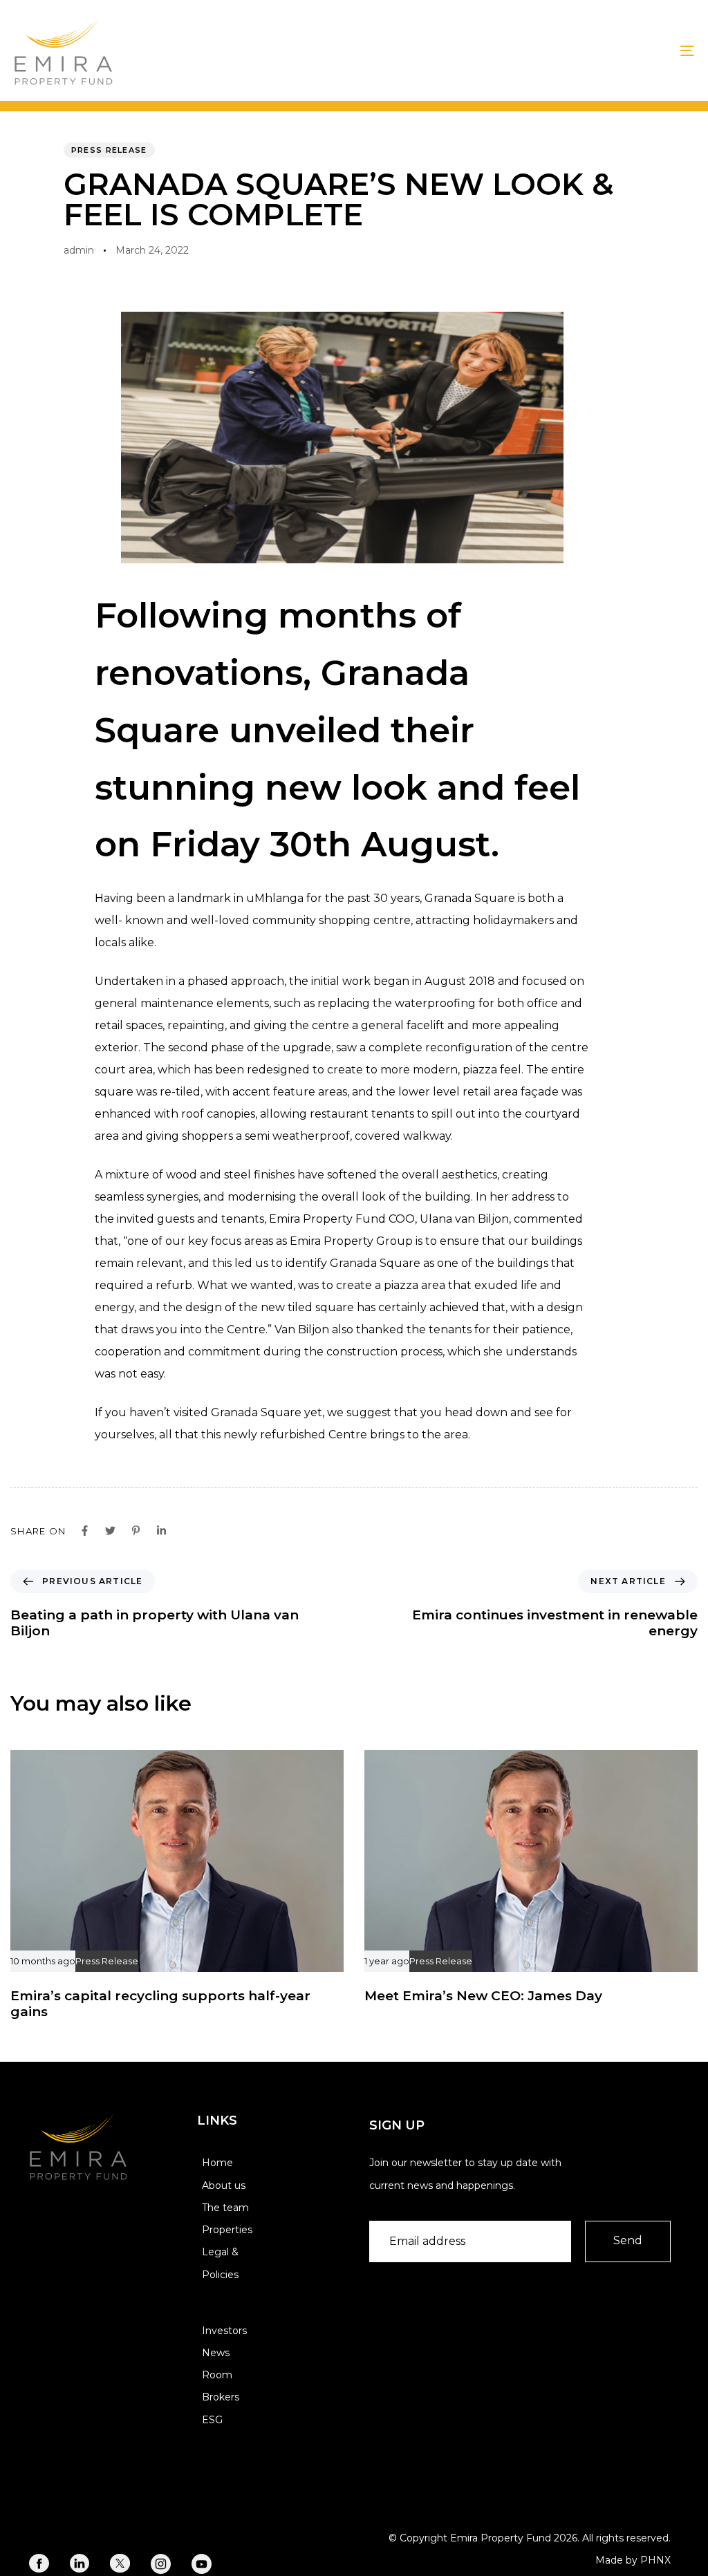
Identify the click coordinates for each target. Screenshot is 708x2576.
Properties (227, 2230)
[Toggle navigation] (581, 50)
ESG (212, 2420)
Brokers (221, 2397)
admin (79, 250)
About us (224, 2185)
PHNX (655, 2560)
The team (225, 2208)
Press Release (109, 150)
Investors (224, 2331)
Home (217, 2163)
